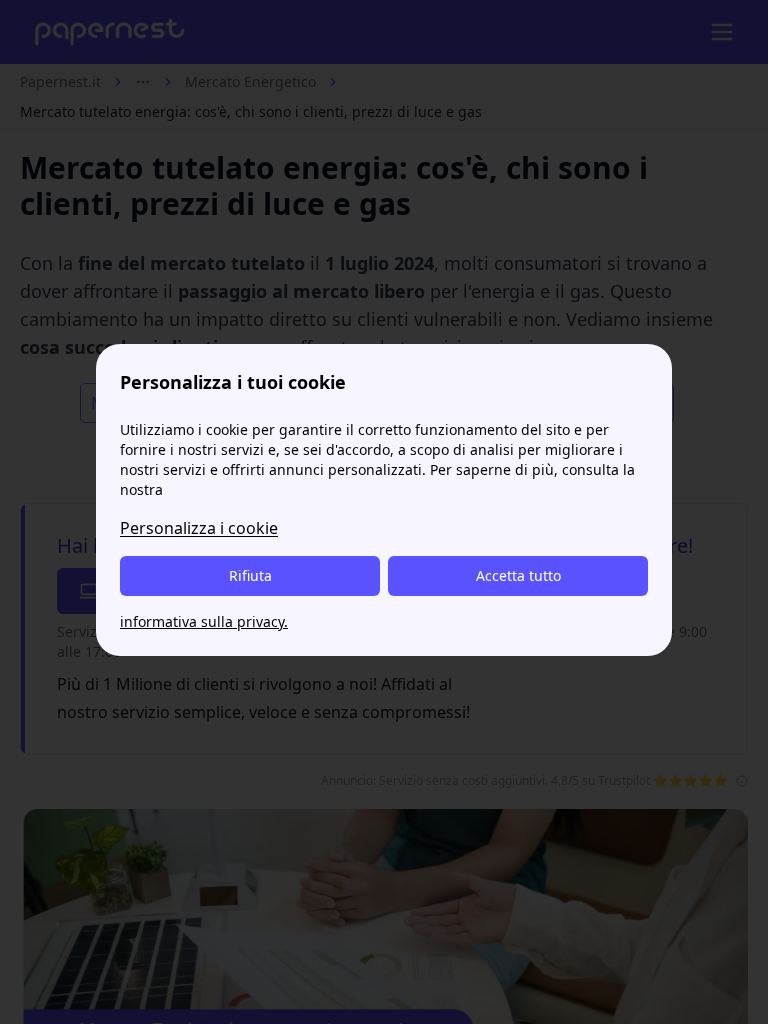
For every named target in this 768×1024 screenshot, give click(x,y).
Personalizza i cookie (199, 528)
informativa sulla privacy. (204, 621)
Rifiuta (250, 575)
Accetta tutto (518, 575)
